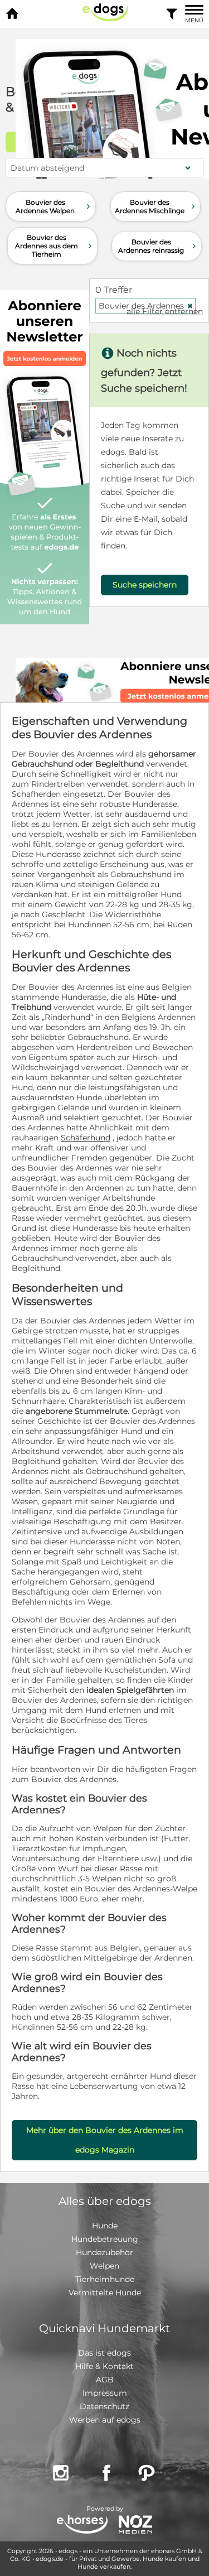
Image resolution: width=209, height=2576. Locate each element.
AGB (105, 2380)
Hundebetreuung (105, 2239)
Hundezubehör (104, 2252)
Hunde (105, 2226)
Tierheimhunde (105, 2279)
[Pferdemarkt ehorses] (82, 2526)
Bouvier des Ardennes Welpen (54, 206)
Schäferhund (86, 1138)
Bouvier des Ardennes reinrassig (158, 246)
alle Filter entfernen (165, 311)
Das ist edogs (104, 2353)
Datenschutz (104, 2406)
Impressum (105, 2393)
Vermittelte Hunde (105, 2293)
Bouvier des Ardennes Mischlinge (156, 206)
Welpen (104, 2266)
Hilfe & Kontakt (104, 2366)
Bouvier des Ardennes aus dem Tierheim (55, 246)
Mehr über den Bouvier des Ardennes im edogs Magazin (105, 2140)
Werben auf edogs (105, 2420)
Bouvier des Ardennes (146, 306)
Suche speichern (145, 585)
